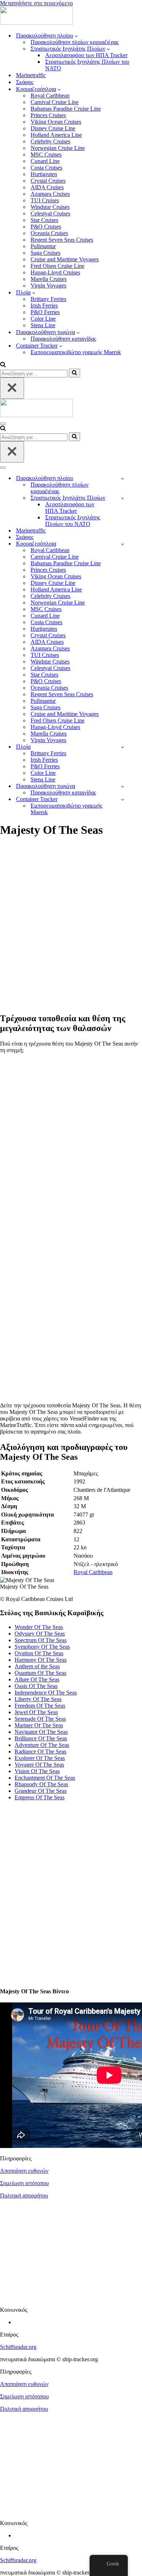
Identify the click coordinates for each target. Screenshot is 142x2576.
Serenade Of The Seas (40, 1719)
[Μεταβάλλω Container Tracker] (123, 799)
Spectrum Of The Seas (41, 1640)
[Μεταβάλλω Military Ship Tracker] (123, 498)
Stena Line (43, 325)
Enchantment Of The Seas (45, 1778)
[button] (76, 36)
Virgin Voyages (48, 286)
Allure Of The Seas (37, 1679)
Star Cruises (44, 220)
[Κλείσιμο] (12, 388)
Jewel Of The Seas (36, 1712)
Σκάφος (25, 82)
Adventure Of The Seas (42, 1745)
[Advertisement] (71, 929)
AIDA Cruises (47, 187)
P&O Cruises (46, 227)
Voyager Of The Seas (39, 1765)
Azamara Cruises (50, 194)
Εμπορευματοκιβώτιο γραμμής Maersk (76, 352)
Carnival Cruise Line (55, 102)
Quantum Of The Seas (40, 1673)
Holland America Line (56, 135)
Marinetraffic (31, 75)
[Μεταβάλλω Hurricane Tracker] (123, 786)
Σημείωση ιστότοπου (24, 2183)
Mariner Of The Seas (39, 1725)
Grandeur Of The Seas (41, 1791)
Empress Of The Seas (40, 1797)
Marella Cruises (49, 279)
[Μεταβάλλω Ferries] (123, 747)
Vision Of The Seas (37, 1771)
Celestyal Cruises (50, 213)
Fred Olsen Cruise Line (58, 266)
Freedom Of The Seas (40, 1706)
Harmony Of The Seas (41, 1660)
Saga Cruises (46, 253)
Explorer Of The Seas (40, 1758)
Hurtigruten (44, 174)
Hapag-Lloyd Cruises (55, 272)
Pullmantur (43, 246)
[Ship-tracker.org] (36, 23)
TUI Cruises (45, 200)
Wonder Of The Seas (39, 1627)
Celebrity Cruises (50, 141)
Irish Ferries (44, 306)
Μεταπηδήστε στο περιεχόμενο (36, 3)
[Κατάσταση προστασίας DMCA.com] (71, 2297)
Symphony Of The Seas (42, 1647)
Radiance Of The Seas (40, 1751)
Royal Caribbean (50, 96)
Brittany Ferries (48, 299)
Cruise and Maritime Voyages (65, 259)
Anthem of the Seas (37, 1666)
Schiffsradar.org (18, 2347)
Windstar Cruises (50, 207)
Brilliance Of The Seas (41, 1738)
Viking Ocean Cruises (56, 122)
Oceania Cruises (49, 233)
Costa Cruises (46, 168)
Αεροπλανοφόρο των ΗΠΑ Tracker (86, 55)
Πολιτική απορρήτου (24, 2195)
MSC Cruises (46, 154)
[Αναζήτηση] (3, 365)
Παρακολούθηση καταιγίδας (63, 339)
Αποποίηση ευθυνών (24, 2171)
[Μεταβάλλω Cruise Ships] (123, 544)
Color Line (43, 319)
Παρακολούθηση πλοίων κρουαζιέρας (75, 42)
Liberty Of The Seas (38, 1699)
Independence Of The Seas (46, 1693)
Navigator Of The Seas (41, 1732)
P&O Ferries (45, 312)
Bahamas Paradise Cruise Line (66, 109)
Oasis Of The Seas (36, 1686)
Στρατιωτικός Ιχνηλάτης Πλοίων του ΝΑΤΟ (87, 65)
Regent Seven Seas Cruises (62, 240)
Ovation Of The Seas (39, 1653)
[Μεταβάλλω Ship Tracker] (123, 478)
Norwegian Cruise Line (58, 148)
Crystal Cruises (48, 181)
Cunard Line (45, 161)
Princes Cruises (48, 115)
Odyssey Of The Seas (40, 1634)
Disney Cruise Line (53, 128)
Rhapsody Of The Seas (41, 1784)
